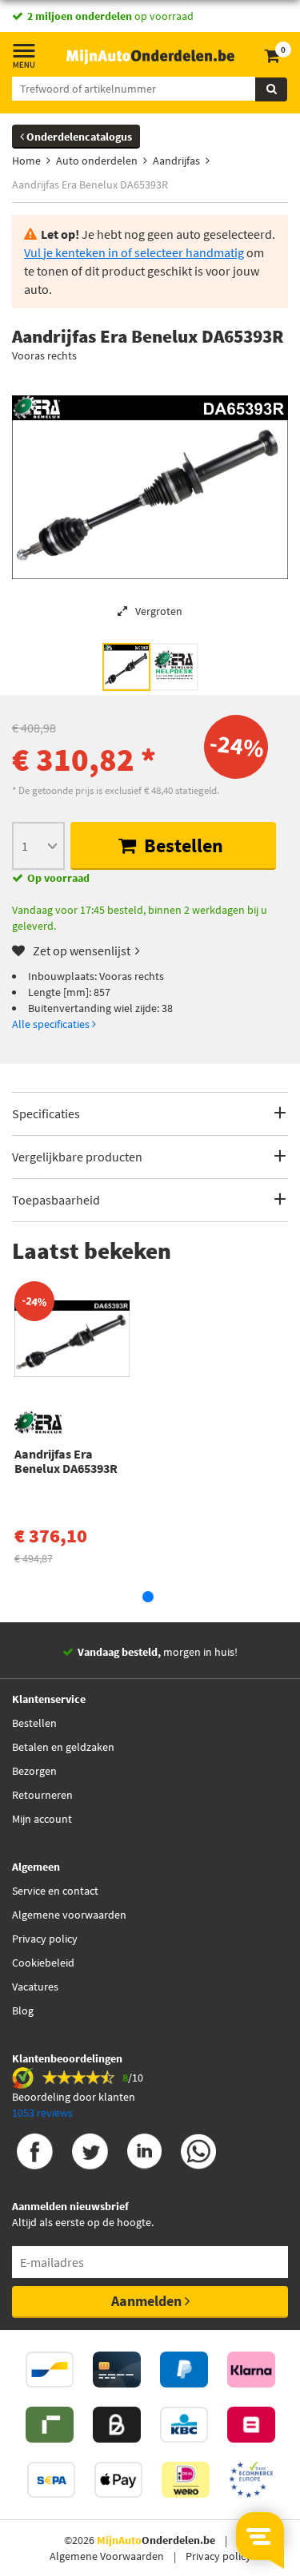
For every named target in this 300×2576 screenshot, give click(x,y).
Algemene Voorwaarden (107, 2556)
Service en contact (55, 1891)
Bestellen (182, 845)
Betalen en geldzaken (63, 1747)
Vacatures (35, 1987)
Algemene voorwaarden (69, 1915)
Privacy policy (45, 1939)
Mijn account (42, 1819)
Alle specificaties (52, 1024)
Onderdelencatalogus (78, 137)
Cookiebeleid (43, 1963)
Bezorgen (34, 1771)
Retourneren (42, 1795)
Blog (23, 2010)
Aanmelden (148, 2301)
